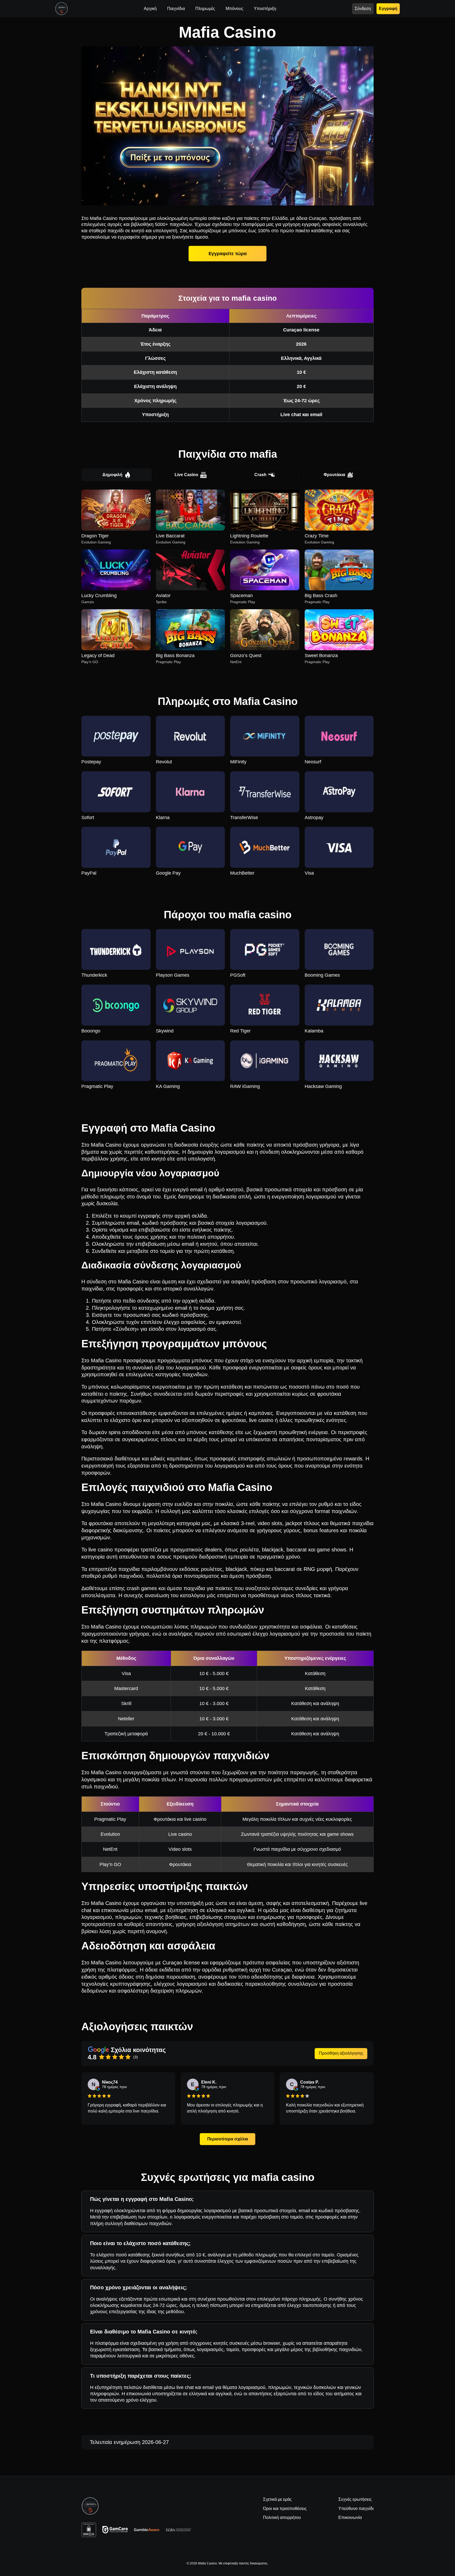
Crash (260, 475)
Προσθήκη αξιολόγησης (341, 2053)
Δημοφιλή (112, 475)
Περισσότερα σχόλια (228, 2139)
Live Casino (186, 475)
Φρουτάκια (334, 475)
